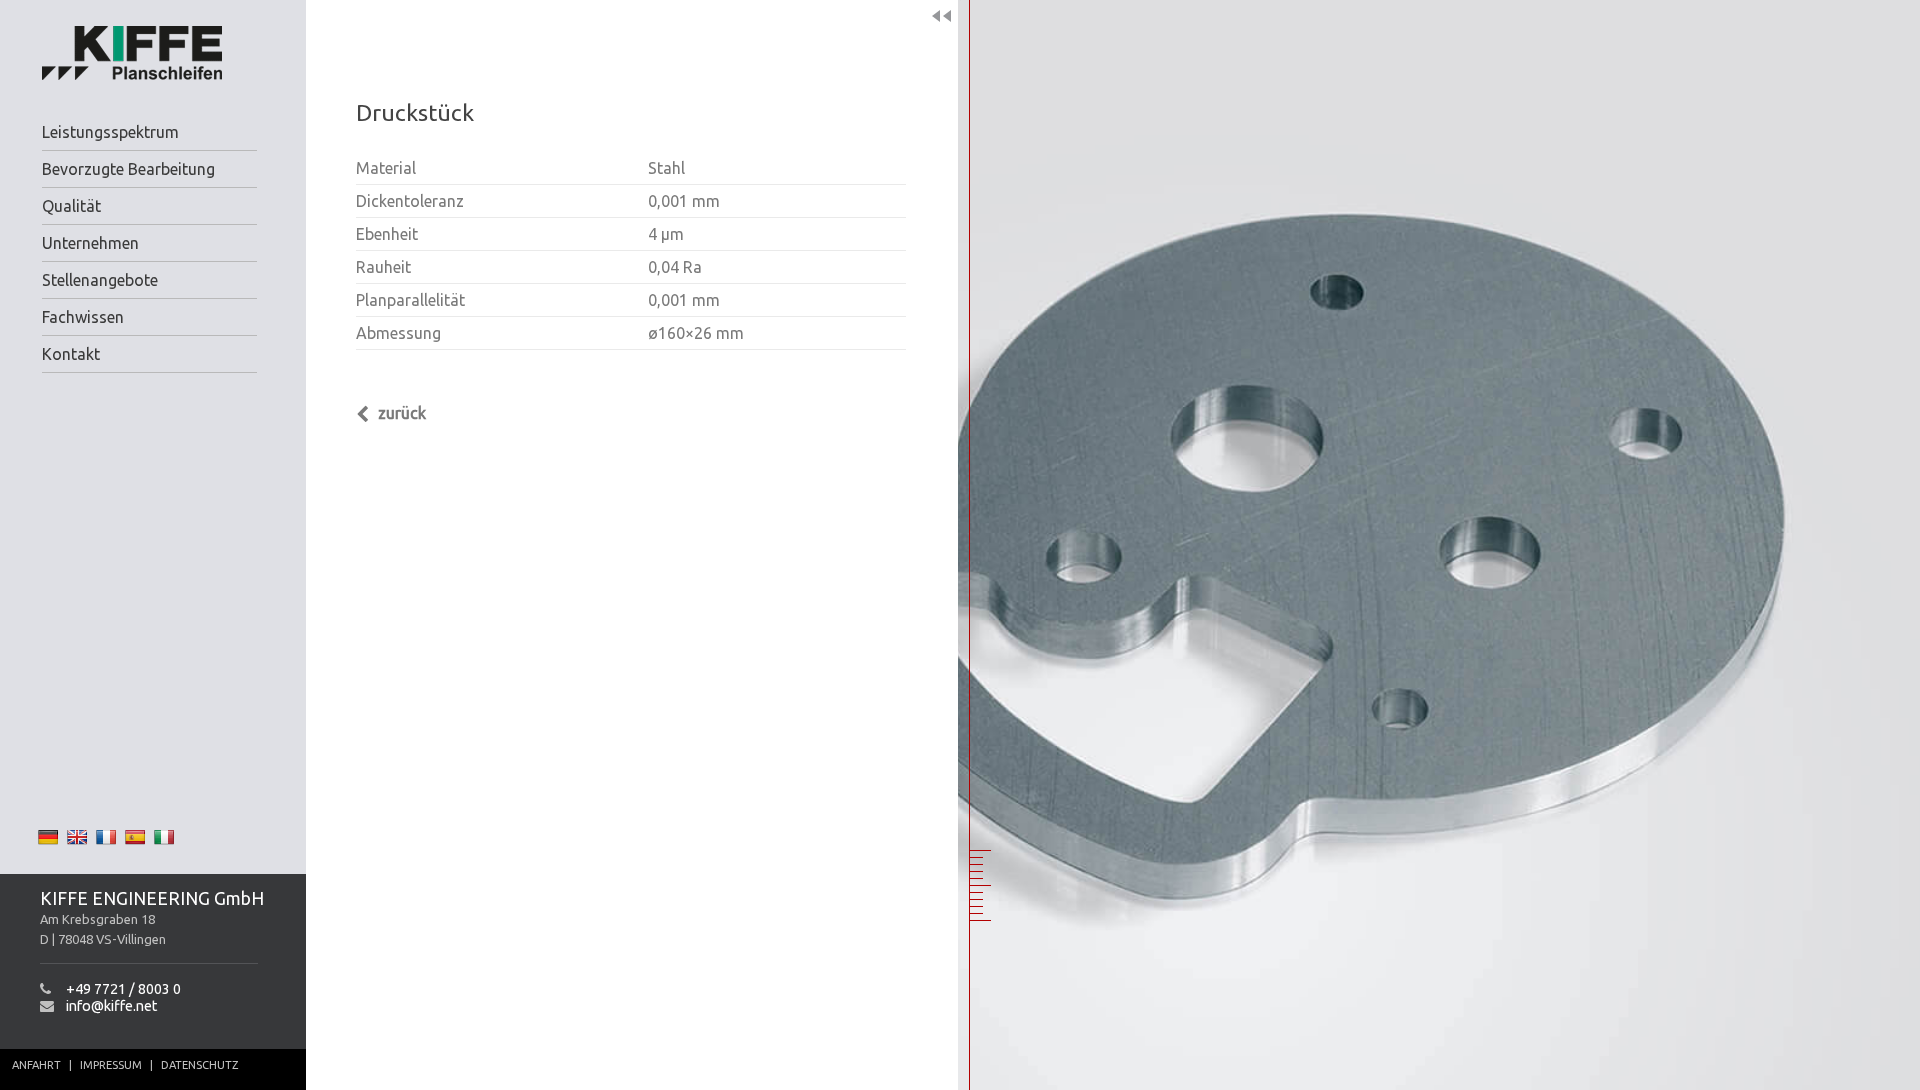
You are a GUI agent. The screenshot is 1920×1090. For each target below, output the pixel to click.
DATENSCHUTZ (199, 1065)
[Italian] (164, 837)
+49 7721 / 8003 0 (123, 989)
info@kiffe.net (111, 1006)
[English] (77, 837)
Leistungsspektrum (110, 132)
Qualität (71, 206)
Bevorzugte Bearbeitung (128, 169)
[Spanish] (135, 837)
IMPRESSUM (111, 1065)
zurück (400, 413)
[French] (106, 837)
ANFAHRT (36, 1065)
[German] (48, 837)
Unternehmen (90, 243)
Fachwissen (83, 317)
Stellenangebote (100, 280)
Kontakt (71, 354)
